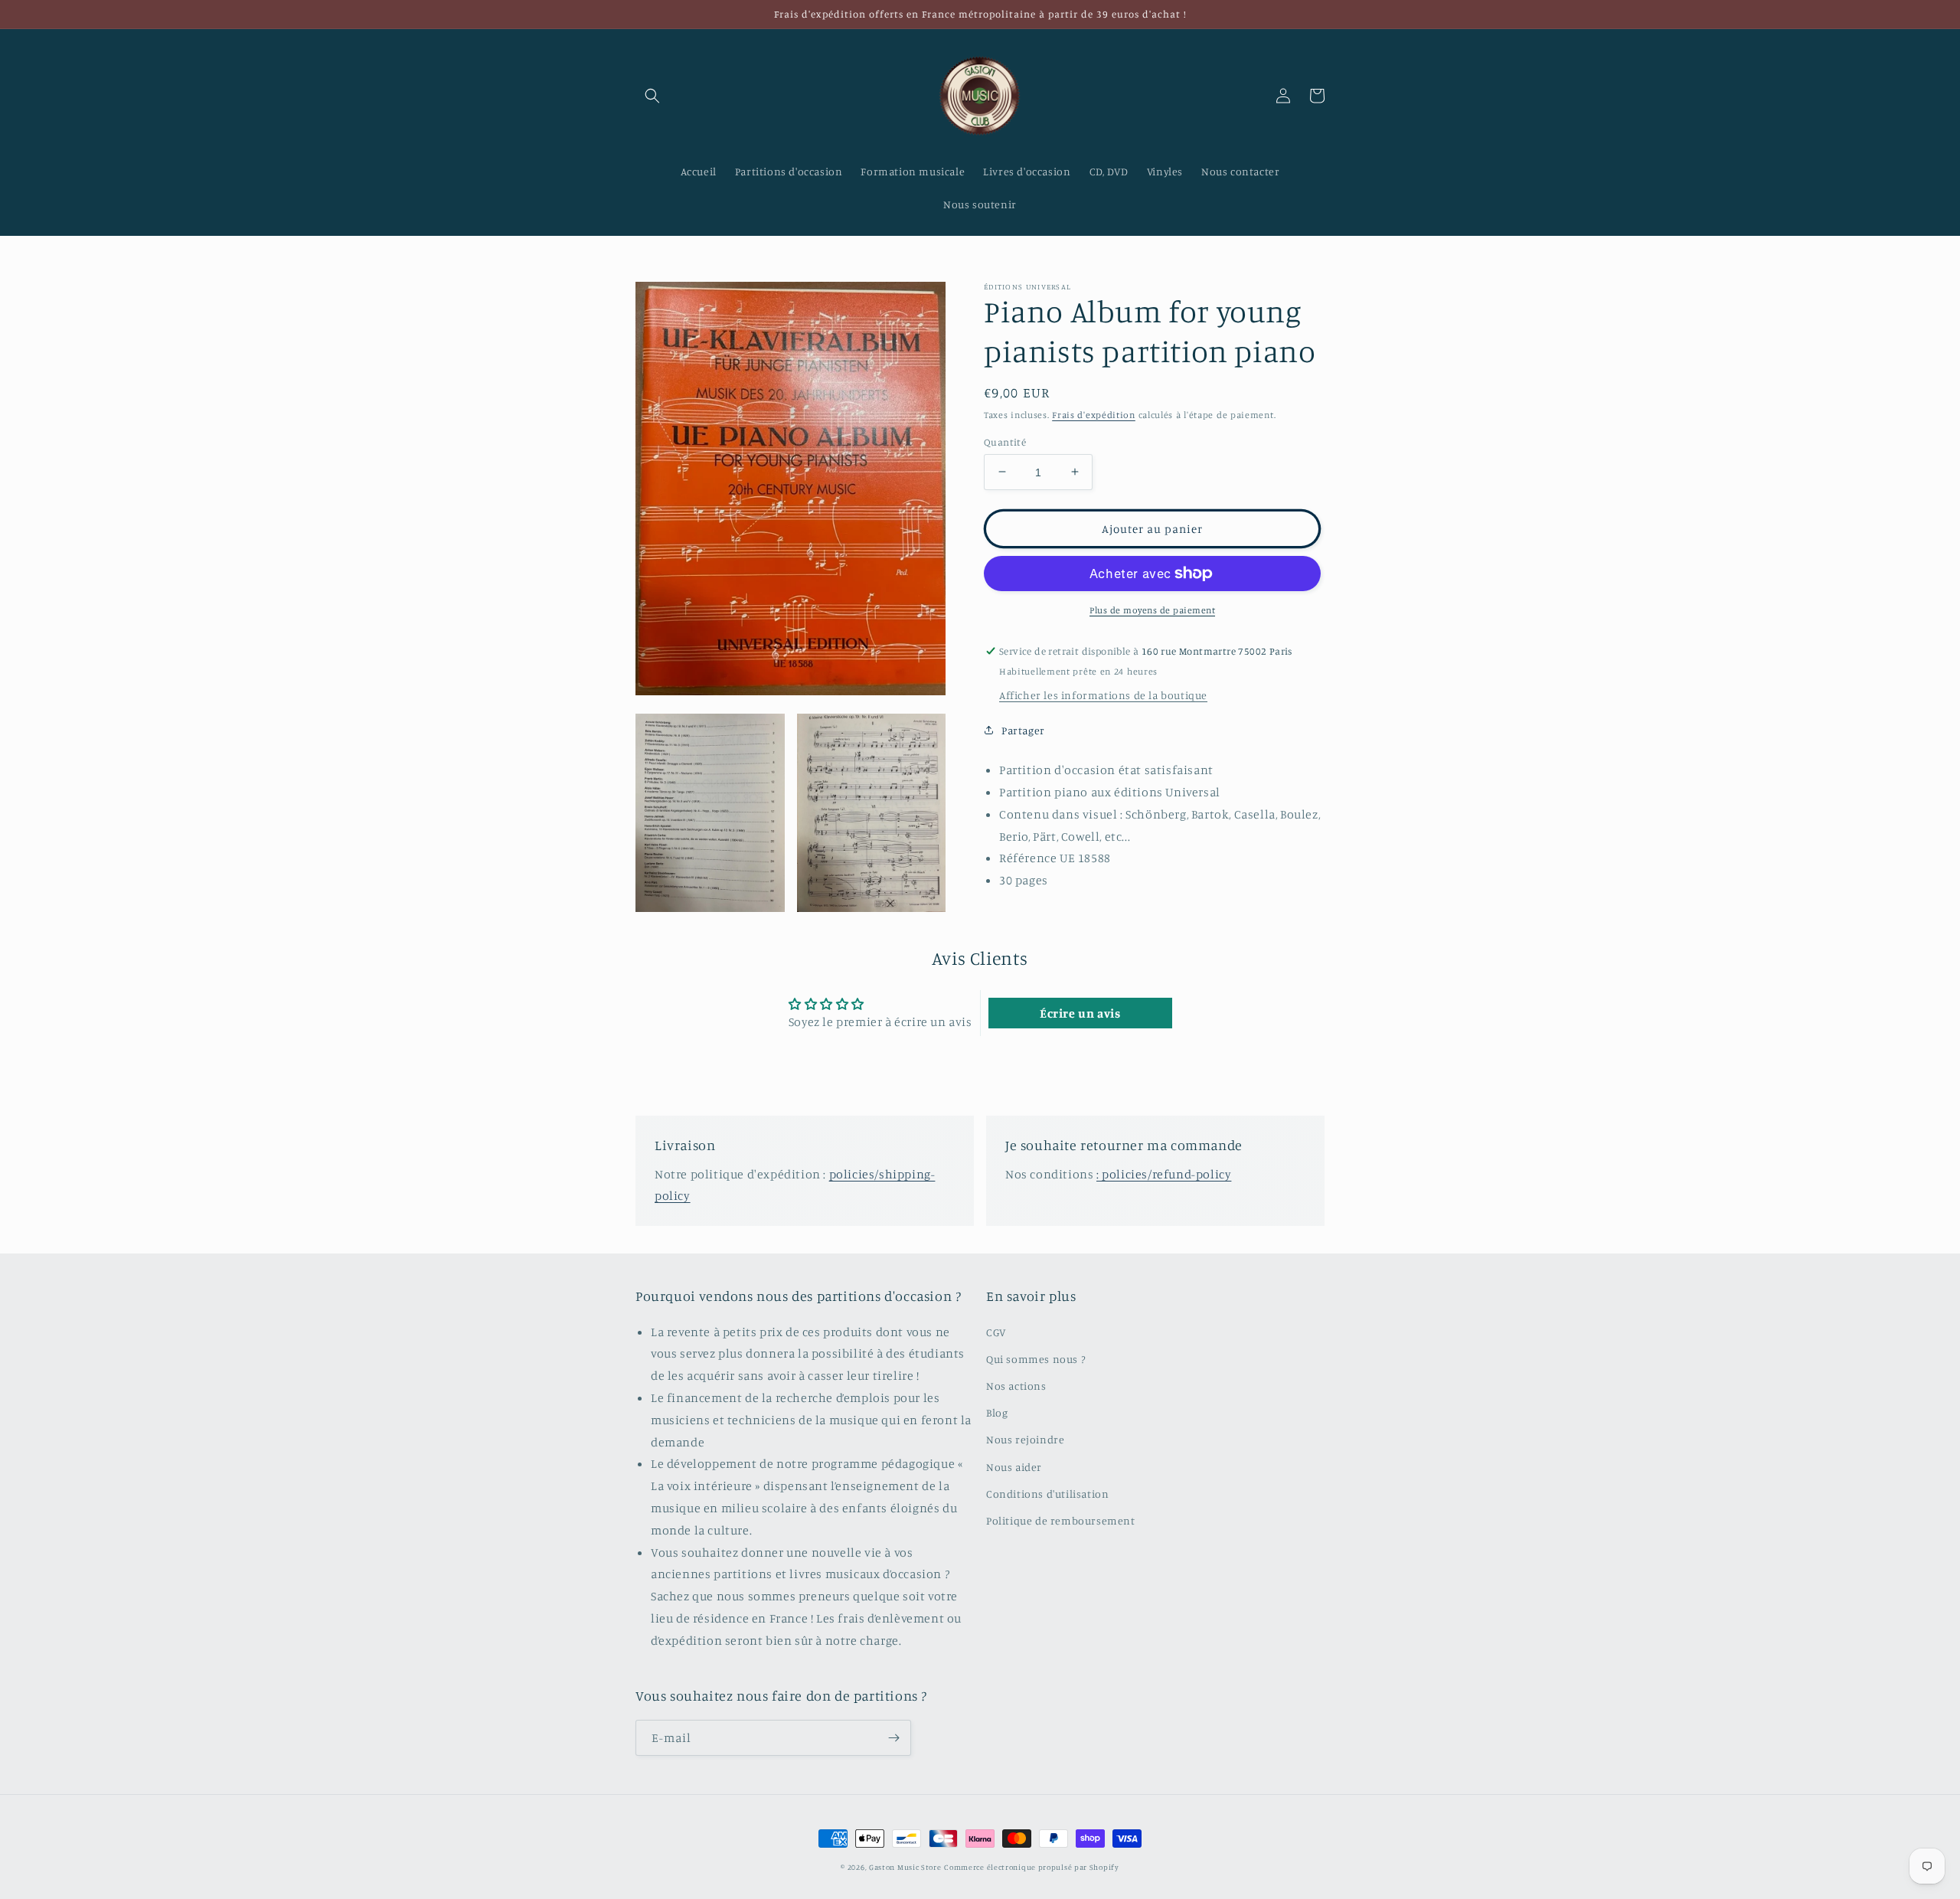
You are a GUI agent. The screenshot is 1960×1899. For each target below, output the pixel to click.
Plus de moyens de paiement (1152, 610)
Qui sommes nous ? (1036, 1359)
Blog (997, 1412)
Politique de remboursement (1061, 1520)
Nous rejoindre (1025, 1439)
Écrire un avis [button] (1080, 1013)
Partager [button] (1023, 730)
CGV (996, 1332)
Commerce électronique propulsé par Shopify (1031, 1867)
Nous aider (1014, 1467)
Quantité (1005, 441)
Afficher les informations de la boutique (1103, 695)
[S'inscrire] (893, 1738)
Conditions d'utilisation (1047, 1494)
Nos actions (1016, 1386)
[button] (652, 96)
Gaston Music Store (905, 1867)
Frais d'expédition (1094, 415)
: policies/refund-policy (1164, 1174)
